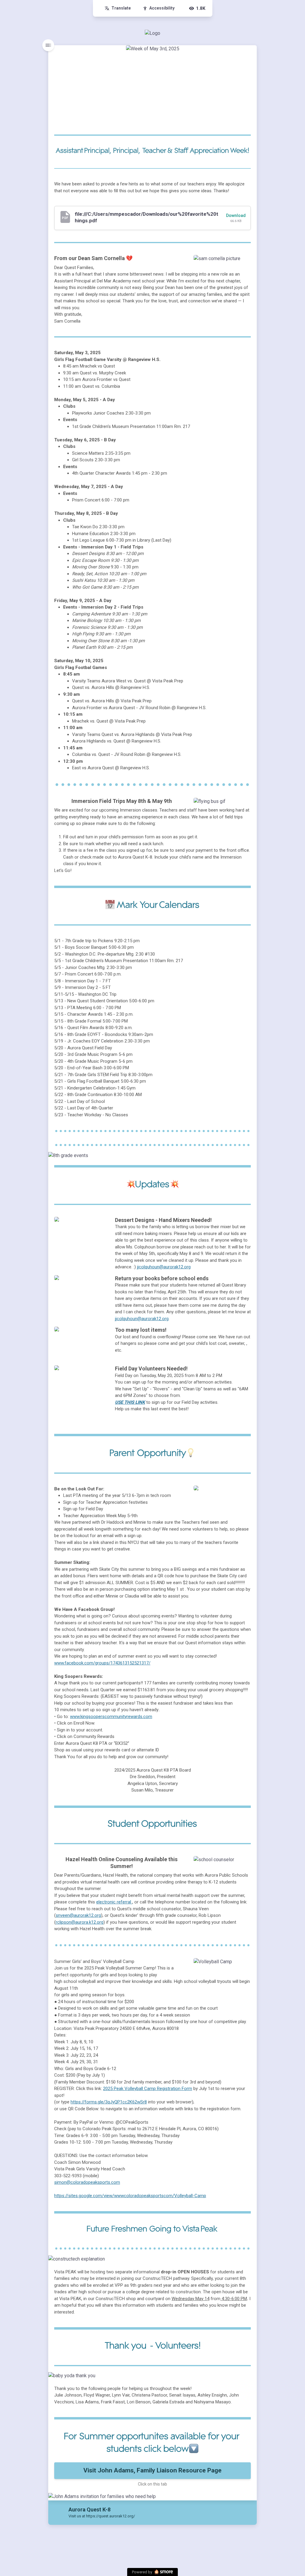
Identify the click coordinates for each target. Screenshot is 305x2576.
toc (48, 45)
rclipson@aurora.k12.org (80, 1922)
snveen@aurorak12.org (78, 1915)
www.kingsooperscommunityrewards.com (111, 1717)
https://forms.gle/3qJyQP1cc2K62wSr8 (109, 2102)
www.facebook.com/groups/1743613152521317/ (102, 1663)
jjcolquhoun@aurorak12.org (164, 1267)
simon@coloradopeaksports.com (87, 2182)
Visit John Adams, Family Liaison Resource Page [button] (152, 2470)
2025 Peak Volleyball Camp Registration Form (148, 2089)
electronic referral (114, 1902)
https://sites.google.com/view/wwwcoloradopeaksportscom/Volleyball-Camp (130, 2196)
